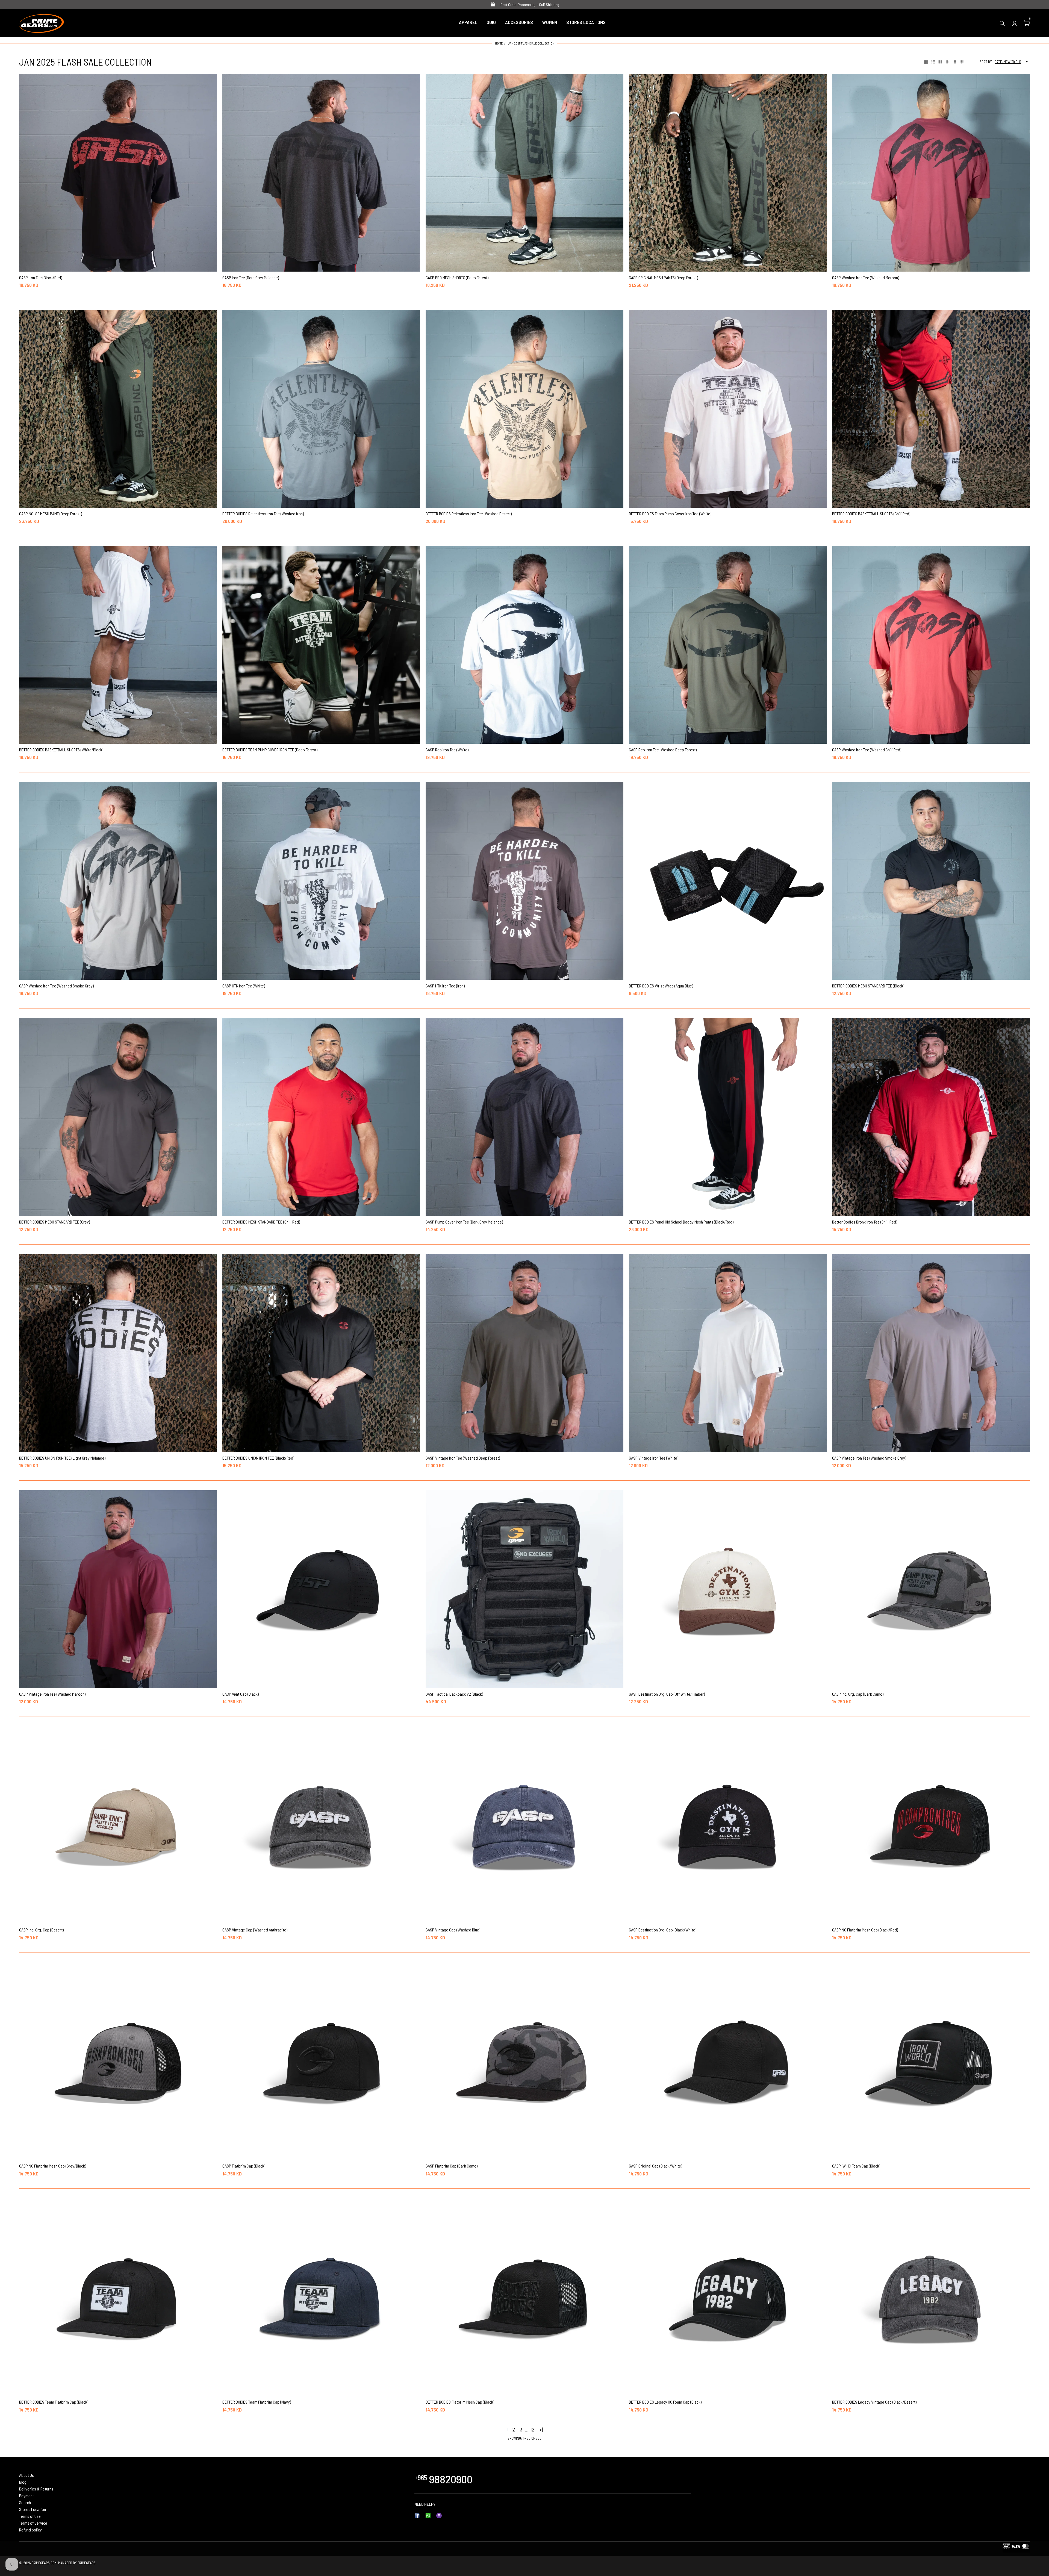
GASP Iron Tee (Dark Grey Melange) (251, 277)
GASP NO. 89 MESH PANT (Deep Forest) (51, 514)
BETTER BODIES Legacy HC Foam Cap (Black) (665, 2402)
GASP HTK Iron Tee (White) (244, 986)
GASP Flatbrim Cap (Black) (244, 2166)
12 (532, 2429)
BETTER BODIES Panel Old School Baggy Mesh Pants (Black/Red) (681, 1222)
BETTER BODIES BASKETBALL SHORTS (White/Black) (61, 750)
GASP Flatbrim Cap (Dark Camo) (452, 2166)
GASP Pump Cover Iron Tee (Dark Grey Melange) (464, 1222)
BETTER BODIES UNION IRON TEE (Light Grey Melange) (62, 1458)
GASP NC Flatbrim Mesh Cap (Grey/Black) (53, 2166)
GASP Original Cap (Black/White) (655, 2166)
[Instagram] (439, 2515)
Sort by (986, 62)
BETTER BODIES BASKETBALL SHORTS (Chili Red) (871, 514)
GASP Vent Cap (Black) (241, 1694)
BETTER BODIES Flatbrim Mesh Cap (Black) (460, 2402)
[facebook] (417, 2515)
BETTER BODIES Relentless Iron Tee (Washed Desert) (469, 514)
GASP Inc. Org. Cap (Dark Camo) (858, 1694)
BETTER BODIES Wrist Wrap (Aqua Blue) (661, 986)
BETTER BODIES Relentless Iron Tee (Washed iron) (263, 514)
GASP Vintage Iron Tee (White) (654, 1458)
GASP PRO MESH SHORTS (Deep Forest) (457, 277)
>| (541, 2429)
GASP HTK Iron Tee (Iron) (445, 986)
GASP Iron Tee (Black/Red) (41, 277)
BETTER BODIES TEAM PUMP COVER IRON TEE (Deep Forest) (270, 750)
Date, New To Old (1008, 62)
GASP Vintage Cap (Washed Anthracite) (255, 1930)
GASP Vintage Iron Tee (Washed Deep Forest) (463, 1458)
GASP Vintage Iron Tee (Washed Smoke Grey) (869, 1458)
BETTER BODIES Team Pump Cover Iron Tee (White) (670, 514)
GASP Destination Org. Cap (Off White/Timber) (667, 1694)
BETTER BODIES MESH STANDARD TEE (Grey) (54, 1222)
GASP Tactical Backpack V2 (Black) (454, 1694)
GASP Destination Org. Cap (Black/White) (663, 1930)
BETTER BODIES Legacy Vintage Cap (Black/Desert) (874, 2402)
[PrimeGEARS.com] (42, 22)
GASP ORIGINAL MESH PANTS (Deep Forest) (663, 277)
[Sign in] (1015, 23)
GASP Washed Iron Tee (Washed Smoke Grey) (56, 986)
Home (499, 43)
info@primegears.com (456, 2504)
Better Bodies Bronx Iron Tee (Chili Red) (865, 1222)
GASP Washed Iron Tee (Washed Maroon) (866, 277)
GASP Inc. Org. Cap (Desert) (41, 1930)
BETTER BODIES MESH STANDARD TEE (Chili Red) (261, 1222)
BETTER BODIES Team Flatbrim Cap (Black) (54, 2402)
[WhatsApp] (428, 2515)
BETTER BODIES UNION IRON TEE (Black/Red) (258, 1458)
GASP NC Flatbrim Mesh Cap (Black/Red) (865, 1930)
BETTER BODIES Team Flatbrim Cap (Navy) (257, 2402)
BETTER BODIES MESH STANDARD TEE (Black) (868, 986)
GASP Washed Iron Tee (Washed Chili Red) (867, 750)
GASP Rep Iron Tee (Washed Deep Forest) (663, 750)
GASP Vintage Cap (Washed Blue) (453, 1930)
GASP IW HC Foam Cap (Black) (856, 2166)
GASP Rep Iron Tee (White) (447, 750)
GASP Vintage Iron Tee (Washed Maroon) (52, 1694)
